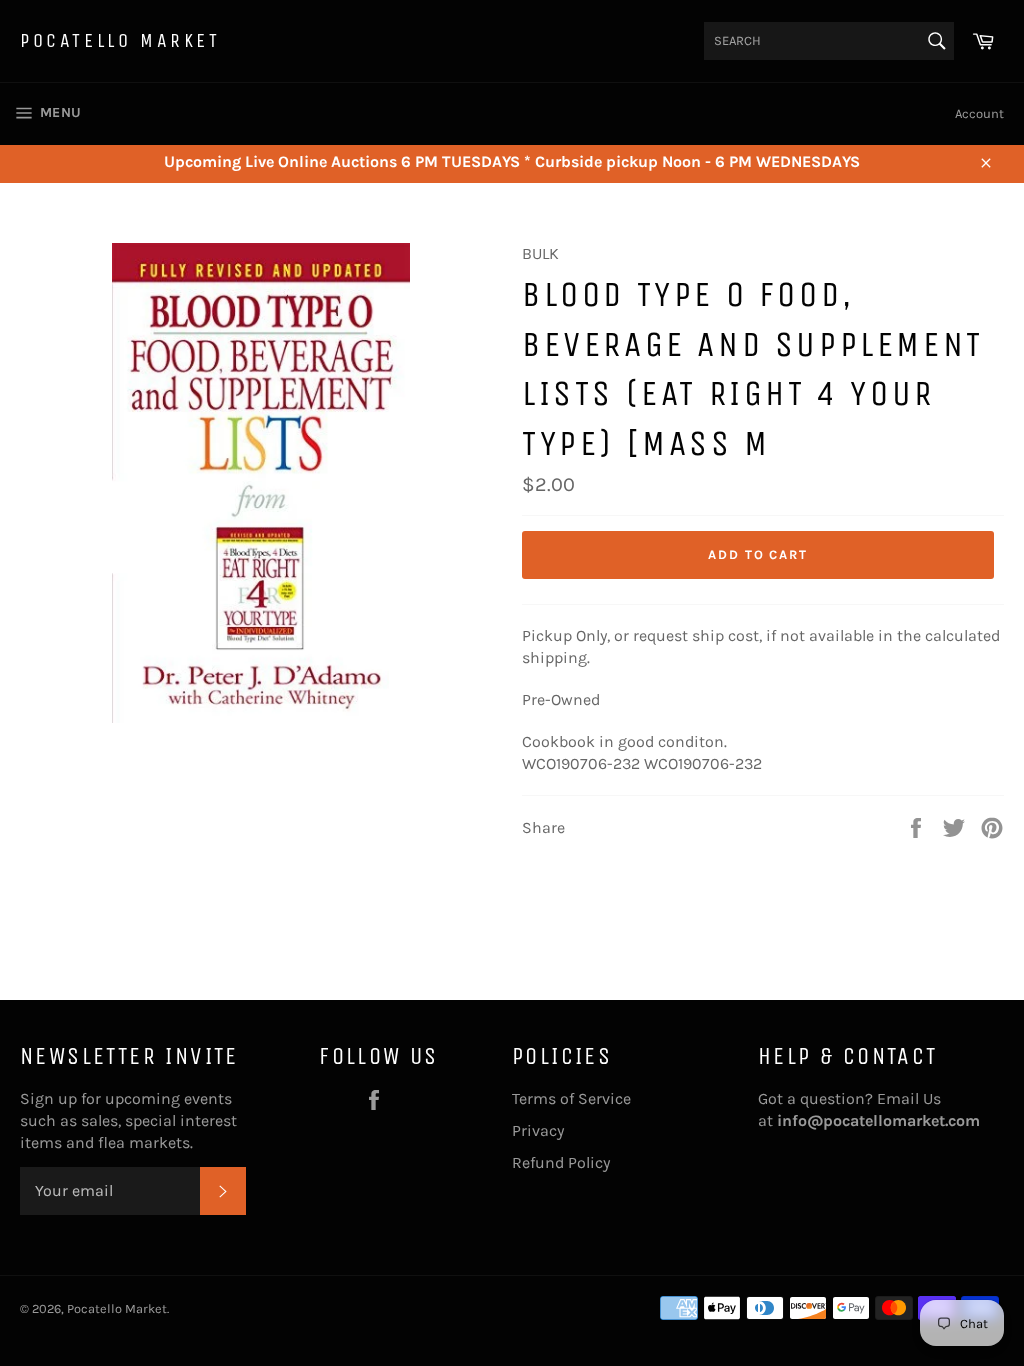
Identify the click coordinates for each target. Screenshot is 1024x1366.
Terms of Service (571, 1098)
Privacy (538, 1130)
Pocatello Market (120, 40)
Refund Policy (561, 1162)
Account (979, 113)
